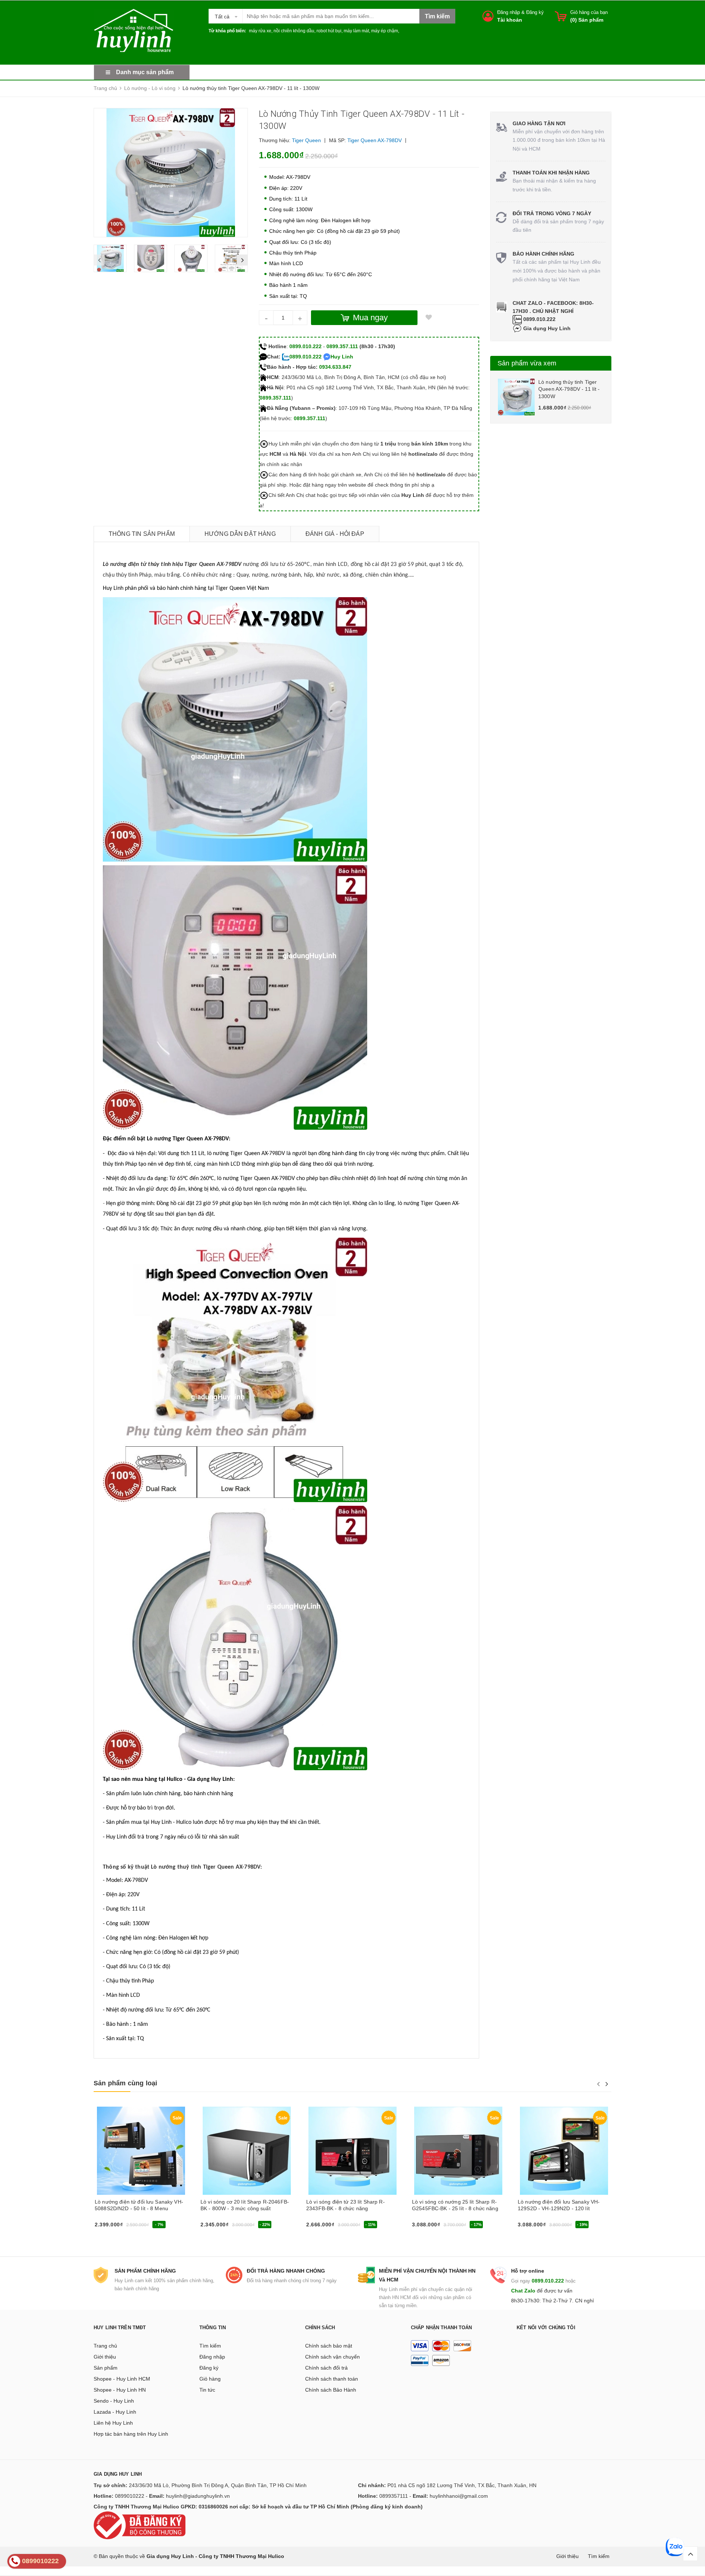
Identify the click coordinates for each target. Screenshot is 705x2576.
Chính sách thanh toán (332, 2379)
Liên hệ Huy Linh (113, 2423)
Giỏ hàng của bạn (589, 12)
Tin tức (207, 2390)
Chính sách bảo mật (329, 2346)
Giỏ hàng (210, 2379)
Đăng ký (535, 12)
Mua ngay (215, 2227)
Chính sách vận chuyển (332, 2357)
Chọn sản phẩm (115, 2227)
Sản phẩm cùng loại (125, 2083)
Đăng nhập (509, 12)
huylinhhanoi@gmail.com (459, 2496)
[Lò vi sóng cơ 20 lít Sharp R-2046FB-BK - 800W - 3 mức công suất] (247, 2151)
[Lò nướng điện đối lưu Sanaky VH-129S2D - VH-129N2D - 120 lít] (564, 2151)
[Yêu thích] (429, 318)
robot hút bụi (329, 31)
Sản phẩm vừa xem (527, 363)
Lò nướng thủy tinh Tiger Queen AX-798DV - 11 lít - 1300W (569, 389)
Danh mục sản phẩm (145, 72)
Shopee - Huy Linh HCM (122, 2379)
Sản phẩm (106, 2368)
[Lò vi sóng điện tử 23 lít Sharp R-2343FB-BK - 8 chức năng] (352, 2151)
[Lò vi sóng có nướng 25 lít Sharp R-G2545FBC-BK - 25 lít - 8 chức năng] (458, 2151)
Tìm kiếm (210, 2346)
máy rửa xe (260, 31)
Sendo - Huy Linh (114, 2401)
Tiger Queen (306, 140)
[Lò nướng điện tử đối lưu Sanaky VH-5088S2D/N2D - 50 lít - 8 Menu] (141, 2151)
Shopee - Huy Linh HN (120, 2390)
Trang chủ (105, 2346)
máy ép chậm (385, 31)
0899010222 (130, 2496)
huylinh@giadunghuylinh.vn (198, 2496)
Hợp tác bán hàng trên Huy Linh (131, 2434)
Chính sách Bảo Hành (331, 2390)
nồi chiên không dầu (294, 31)
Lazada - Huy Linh (115, 2412)
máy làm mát (356, 31)
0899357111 (394, 2496)
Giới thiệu (105, 2357)
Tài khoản (510, 20)
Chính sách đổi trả (326, 2368)
